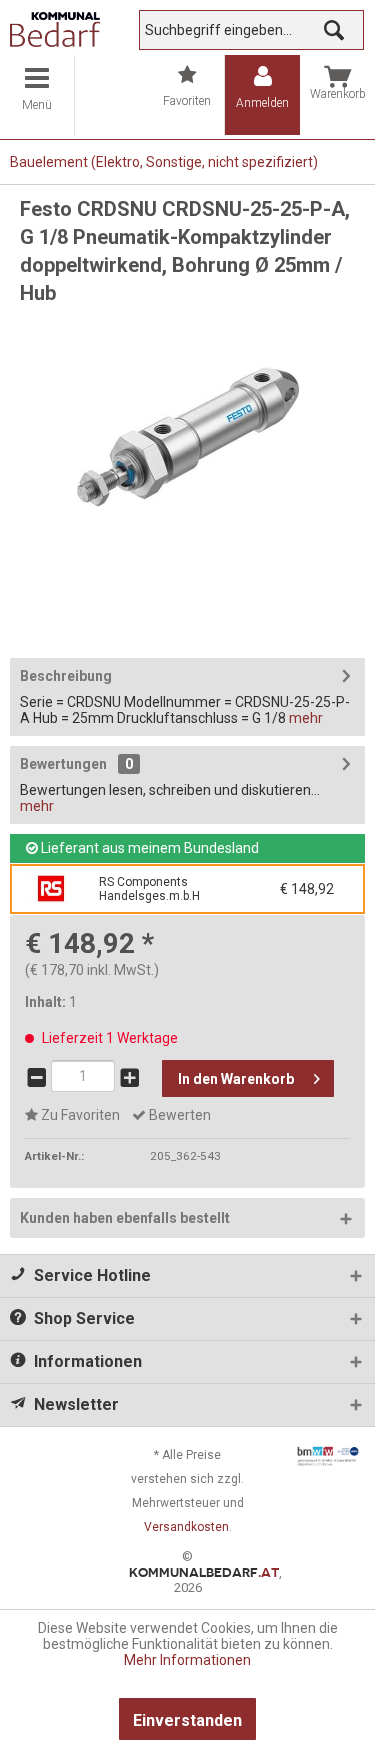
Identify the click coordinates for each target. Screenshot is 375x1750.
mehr (304, 718)
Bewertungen (63, 764)
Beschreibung (66, 676)
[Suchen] (334, 30)
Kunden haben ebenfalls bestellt (125, 1218)
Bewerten (178, 1115)
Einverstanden (187, 1720)
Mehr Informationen (187, 1660)
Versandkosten (186, 1527)
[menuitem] (37, 95)
